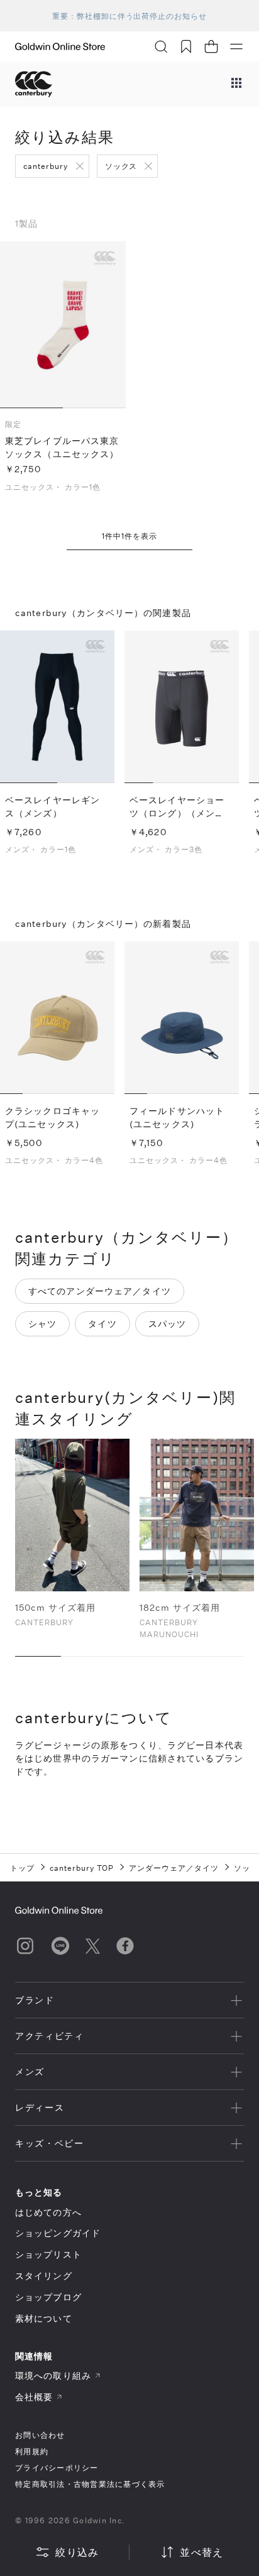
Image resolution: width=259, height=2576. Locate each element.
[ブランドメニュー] (236, 84)
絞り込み (77, 2552)
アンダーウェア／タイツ (174, 1868)
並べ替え (201, 2552)
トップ (22, 1868)
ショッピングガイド (58, 2233)
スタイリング (44, 2276)
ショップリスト (48, 2254)
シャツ (42, 1323)
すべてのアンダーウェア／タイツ (100, 1291)
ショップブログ (48, 2297)
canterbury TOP (82, 1868)
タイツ (102, 1323)
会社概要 (34, 2397)
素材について (44, 2318)
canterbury (46, 166)
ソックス (121, 166)
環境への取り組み (53, 2375)
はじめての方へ (48, 2212)
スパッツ (167, 1323)
